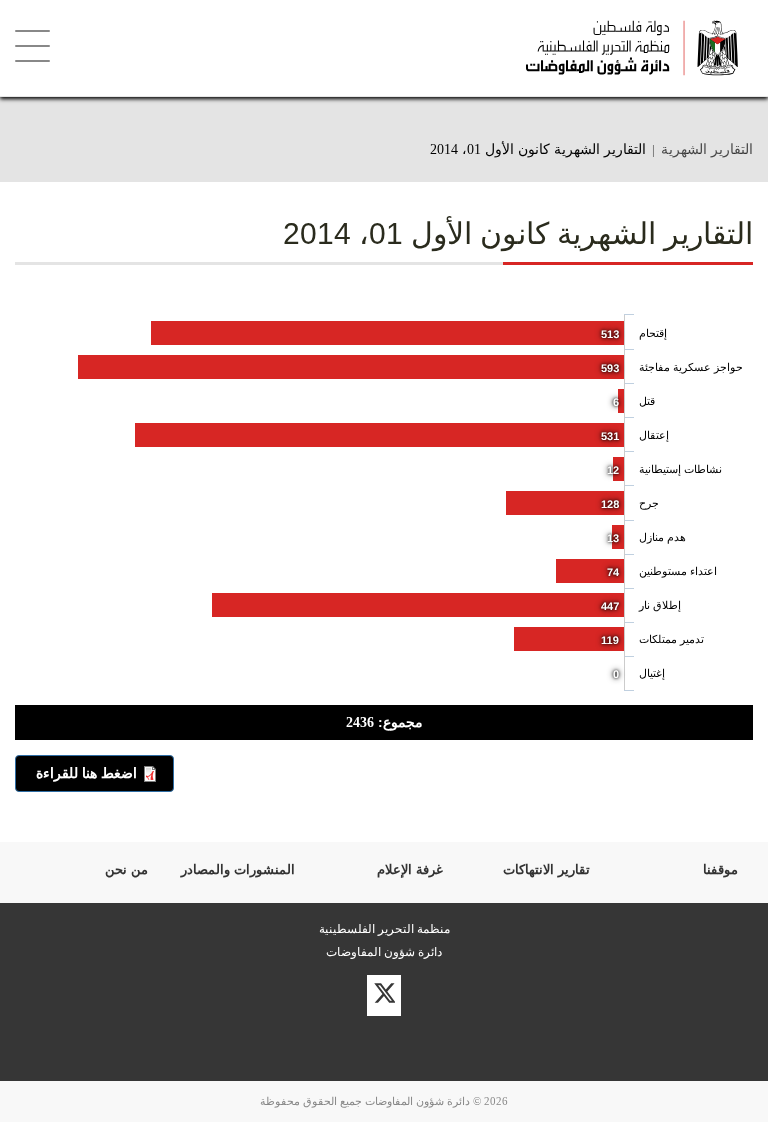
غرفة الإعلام (410, 869)
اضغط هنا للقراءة (86, 773)
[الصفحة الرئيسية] (439, 48)
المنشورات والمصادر (238, 869)
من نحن (126, 869)
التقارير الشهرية (707, 149)
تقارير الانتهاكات (546, 869)
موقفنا (720, 869)
